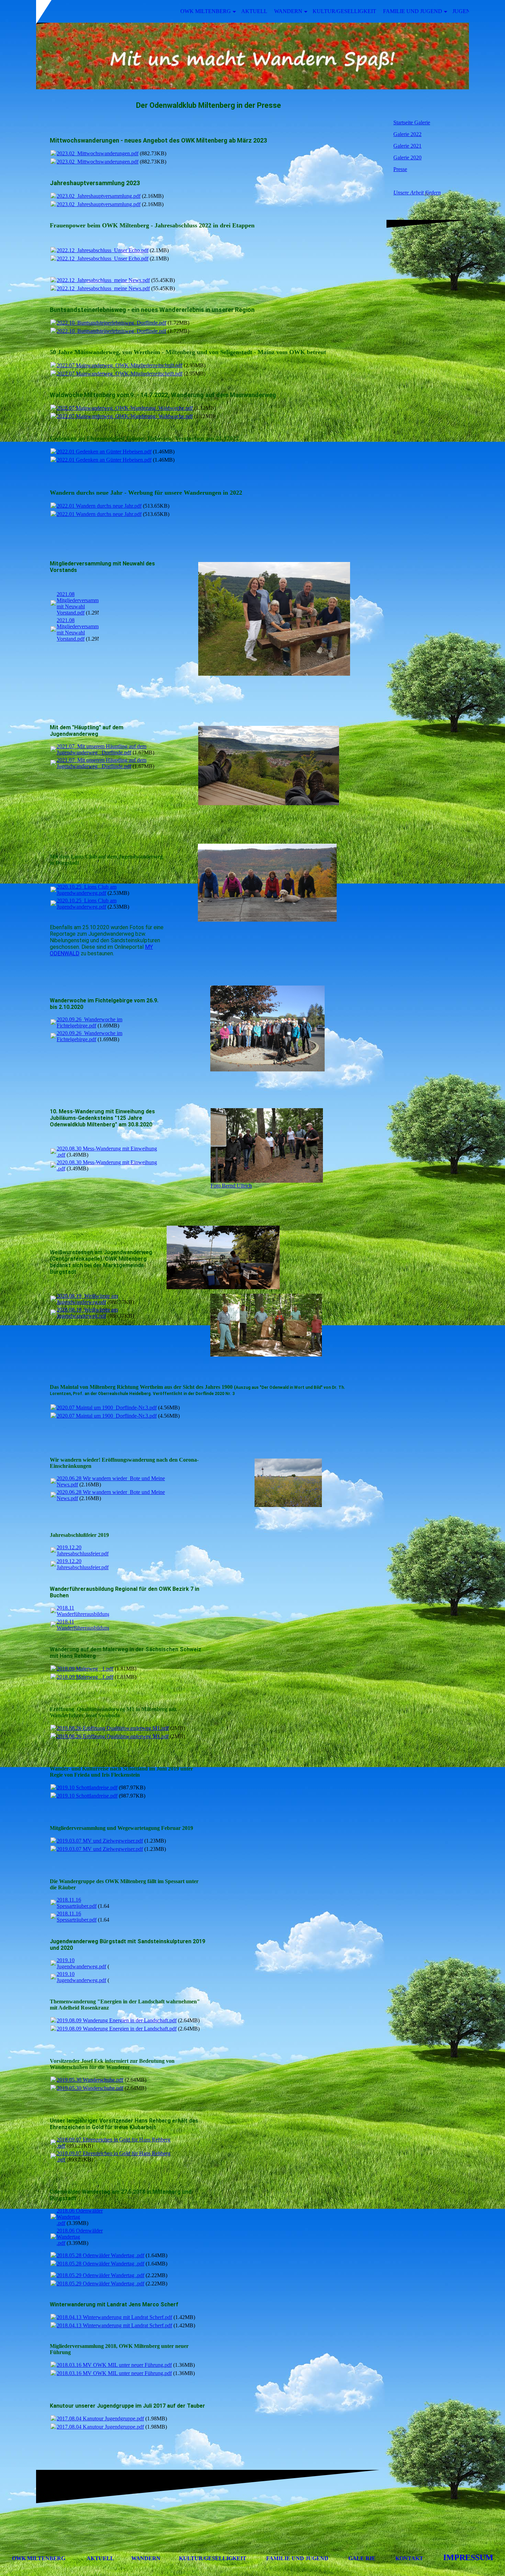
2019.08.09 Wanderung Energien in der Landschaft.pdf (117, 2020)
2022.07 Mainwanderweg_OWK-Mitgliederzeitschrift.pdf (120, 365)
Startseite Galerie (412, 122)
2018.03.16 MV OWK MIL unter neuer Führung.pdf (114, 2365)
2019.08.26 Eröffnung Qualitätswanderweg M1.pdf (113, 1728)
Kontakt (409, 2558)
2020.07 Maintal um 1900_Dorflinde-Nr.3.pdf (107, 1408)
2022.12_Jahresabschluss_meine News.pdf (103, 280)
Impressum (468, 2557)
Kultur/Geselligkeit (344, 11)
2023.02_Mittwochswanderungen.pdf (98, 153)
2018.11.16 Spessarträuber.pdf (77, 1903)
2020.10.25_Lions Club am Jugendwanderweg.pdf (87, 890)
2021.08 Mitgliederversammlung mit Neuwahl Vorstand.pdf (82, 603)
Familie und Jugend (413, 11)
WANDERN (146, 2558)
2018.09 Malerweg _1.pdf (85, 1669)
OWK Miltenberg (206, 11)
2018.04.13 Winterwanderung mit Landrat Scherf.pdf (114, 2317)
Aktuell (254, 11)
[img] (252, 56)
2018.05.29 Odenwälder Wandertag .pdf (100, 2275)
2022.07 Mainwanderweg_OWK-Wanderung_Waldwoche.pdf (125, 408)
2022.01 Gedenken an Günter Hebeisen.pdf (104, 452)
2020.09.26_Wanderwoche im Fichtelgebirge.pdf (89, 1022)
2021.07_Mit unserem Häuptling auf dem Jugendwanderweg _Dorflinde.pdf (102, 749)
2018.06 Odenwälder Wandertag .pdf (80, 2217)
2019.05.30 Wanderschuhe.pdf (90, 2080)
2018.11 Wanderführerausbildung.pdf (88, 1611)
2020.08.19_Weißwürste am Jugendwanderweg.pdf (87, 1299)
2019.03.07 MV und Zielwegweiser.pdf (100, 1841)
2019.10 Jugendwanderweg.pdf (81, 1963)
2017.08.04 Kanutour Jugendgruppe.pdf (100, 2418)
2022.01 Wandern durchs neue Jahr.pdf (99, 506)
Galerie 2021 (407, 146)
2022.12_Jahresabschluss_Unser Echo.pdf (103, 250)
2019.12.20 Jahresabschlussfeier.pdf (83, 1550)
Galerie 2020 (407, 158)
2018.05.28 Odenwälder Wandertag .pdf (100, 2255)
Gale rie (362, 2558)
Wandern (288, 11)
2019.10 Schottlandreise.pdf (87, 1787)
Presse (400, 169)
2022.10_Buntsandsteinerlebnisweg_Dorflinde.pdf (111, 323)
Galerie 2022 (407, 134)
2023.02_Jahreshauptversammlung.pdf (99, 196)
